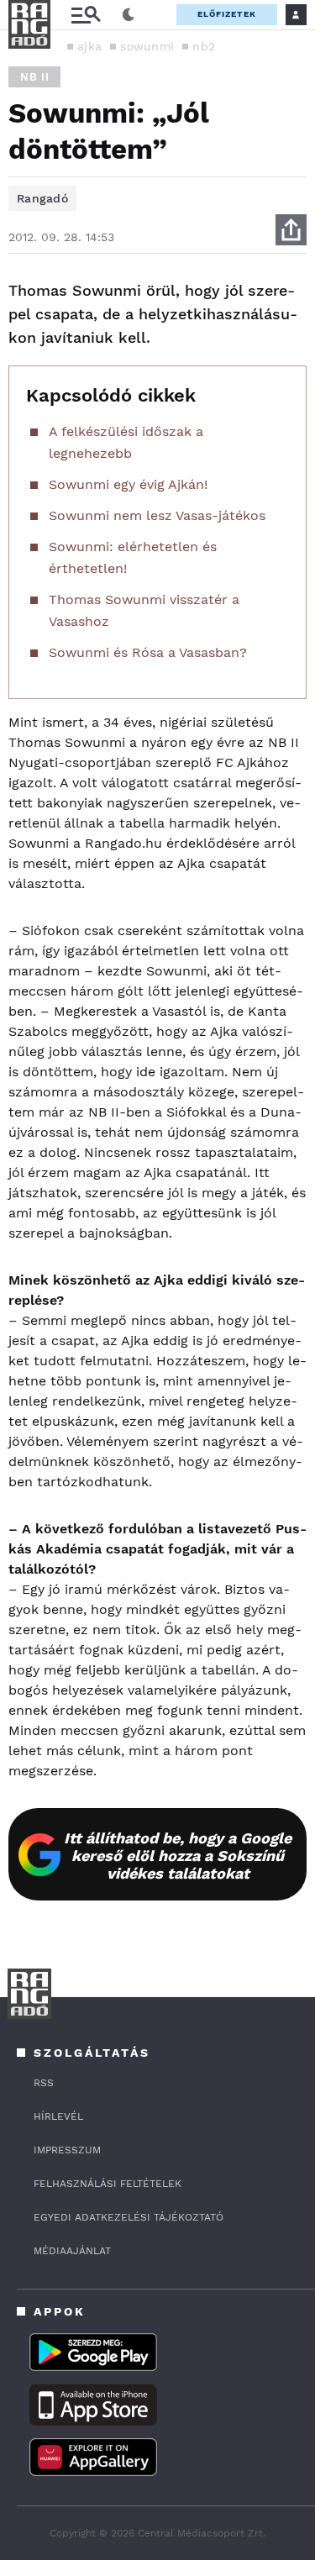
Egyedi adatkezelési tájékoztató (129, 2217)
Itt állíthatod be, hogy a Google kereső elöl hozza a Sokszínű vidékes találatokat (178, 1856)
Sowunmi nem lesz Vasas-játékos (157, 515)
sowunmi (147, 46)
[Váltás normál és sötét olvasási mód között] (129, 15)
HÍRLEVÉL (58, 2116)
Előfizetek (227, 14)
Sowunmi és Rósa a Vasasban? (148, 652)
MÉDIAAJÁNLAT (72, 2251)
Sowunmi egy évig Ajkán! (128, 484)
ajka (89, 46)
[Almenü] (86, 15)
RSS (44, 2083)
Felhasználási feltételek (108, 2184)
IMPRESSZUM (67, 2150)
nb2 (204, 46)
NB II (34, 77)
